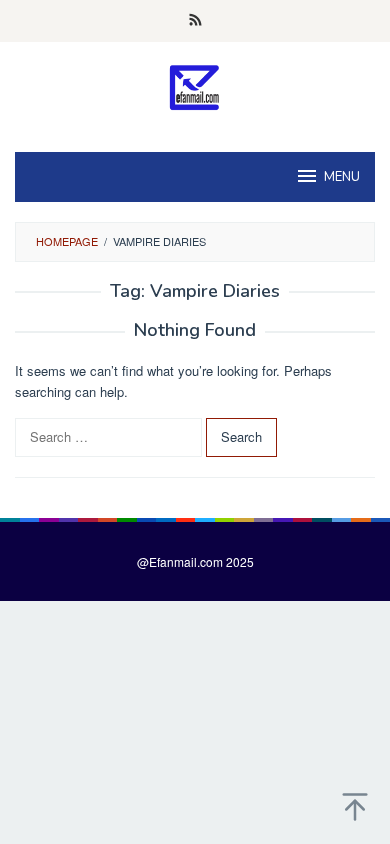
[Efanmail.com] (195, 87)
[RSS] (195, 21)
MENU (342, 177)
